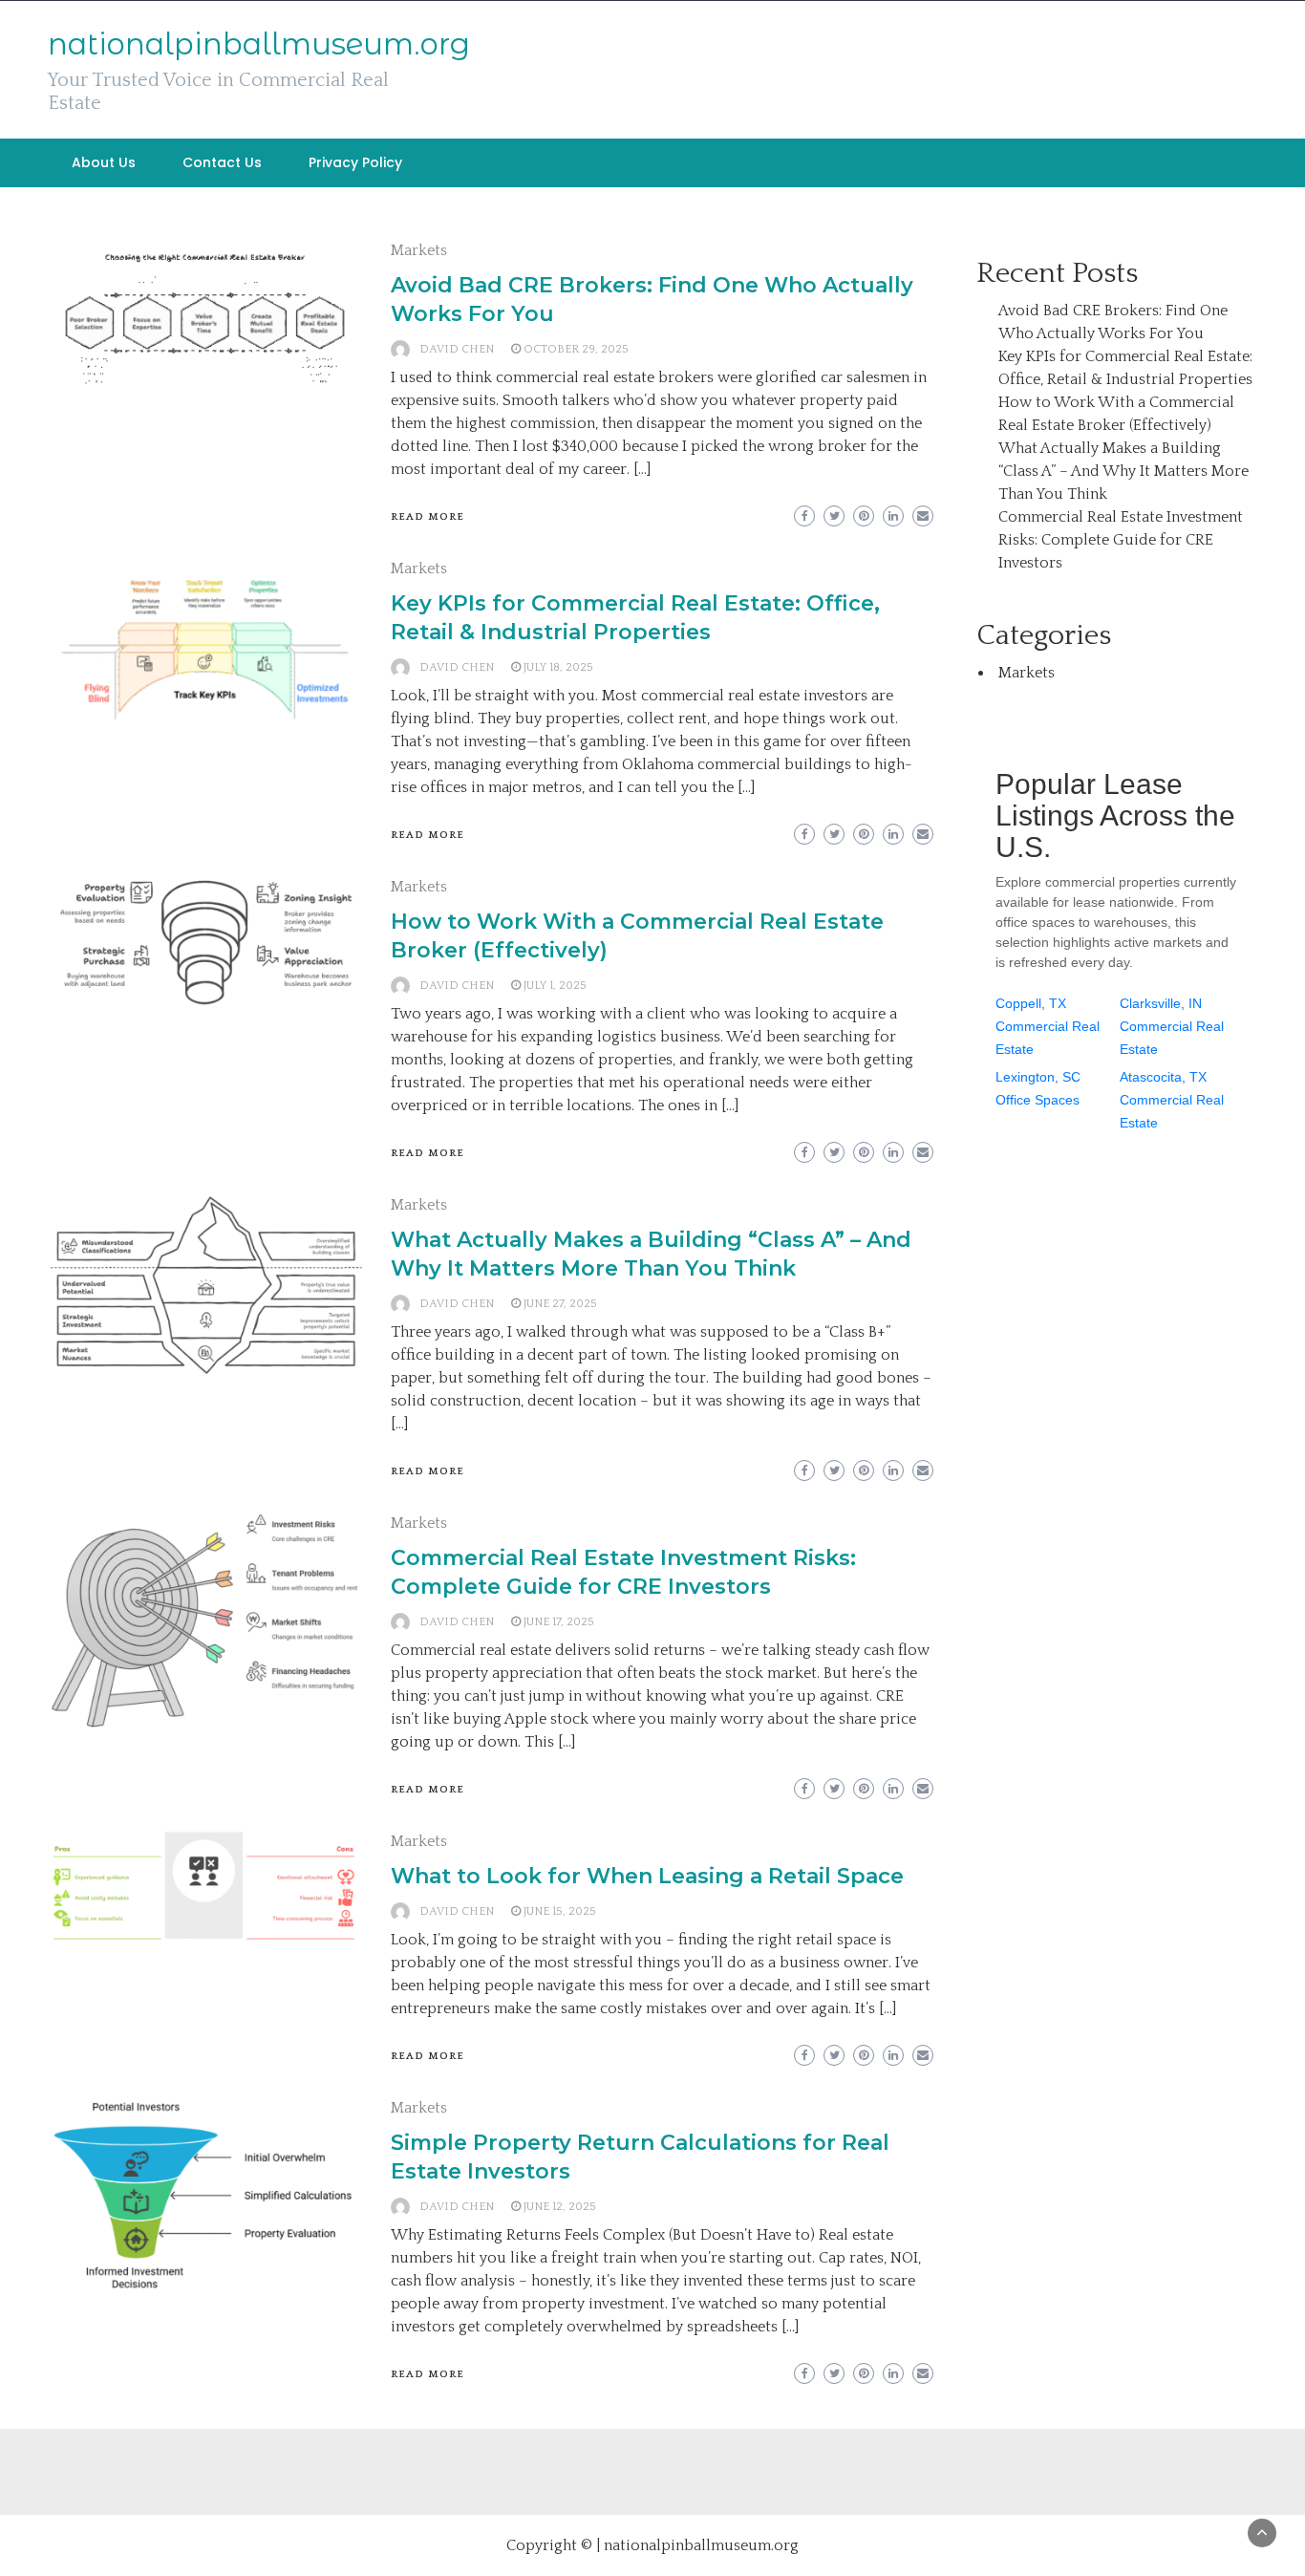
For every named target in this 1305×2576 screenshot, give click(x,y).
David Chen (457, 349)
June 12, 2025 (560, 2207)
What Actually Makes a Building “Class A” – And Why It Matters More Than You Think (1123, 471)
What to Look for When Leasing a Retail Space (647, 1876)
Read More (428, 517)
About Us (104, 162)
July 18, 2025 (558, 667)
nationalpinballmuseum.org (259, 44)
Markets (419, 250)
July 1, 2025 (555, 986)
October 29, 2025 (576, 349)
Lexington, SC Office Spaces (1038, 1088)
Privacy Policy (355, 162)
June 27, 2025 (560, 1304)
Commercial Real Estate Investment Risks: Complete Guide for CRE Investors (1121, 540)
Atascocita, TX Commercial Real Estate (1172, 1100)
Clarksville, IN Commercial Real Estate (1172, 1026)
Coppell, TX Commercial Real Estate (1048, 1026)
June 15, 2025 (560, 1911)
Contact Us (222, 162)
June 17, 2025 (559, 1622)
